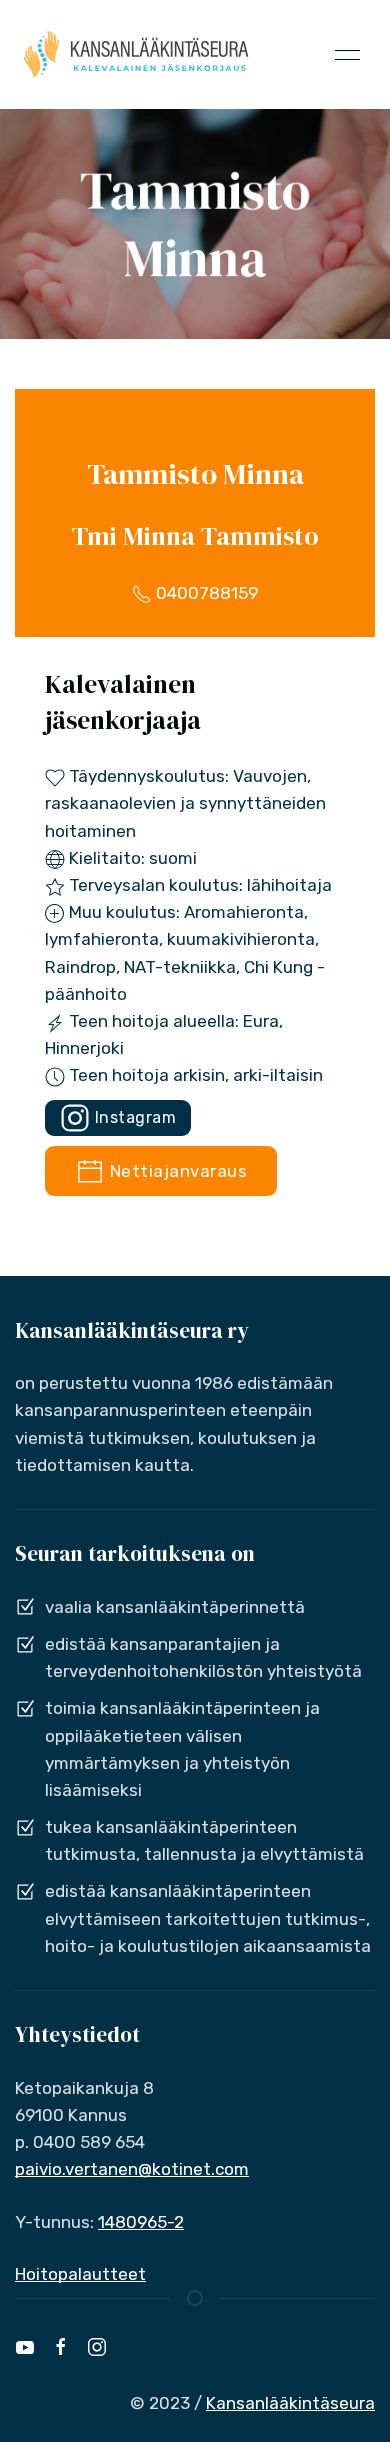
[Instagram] (97, 2347)
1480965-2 (141, 2222)
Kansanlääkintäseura (290, 2403)
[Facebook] (61, 2347)
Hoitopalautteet (80, 2274)
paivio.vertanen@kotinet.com (132, 2169)
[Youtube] (25, 2347)
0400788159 (205, 593)
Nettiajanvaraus (176, 1171)
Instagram (133, 1117)
